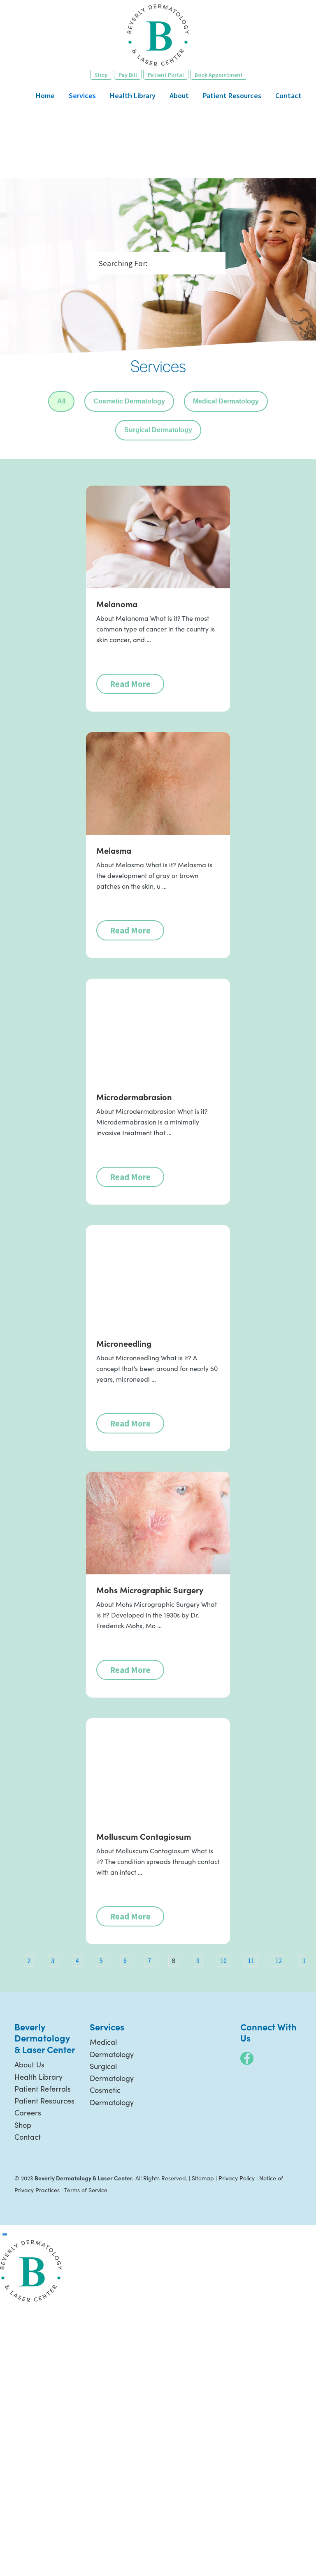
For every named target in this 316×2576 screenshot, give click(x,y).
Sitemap (203, 2178)
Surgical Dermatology (158, 430)
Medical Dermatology (226, 401)
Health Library (38, 2077)
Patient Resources (44, 2101)
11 (251, 1961)
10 (223, 1961)
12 (279, 1961)
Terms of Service (86, 2190)
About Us (29, 2064)
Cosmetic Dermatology (129, 401)
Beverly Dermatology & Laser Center (158, 35)
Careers (28, 2113)
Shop (23, 2125)
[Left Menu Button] (5, 2235)
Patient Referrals (43, 2089)
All (61, 401)
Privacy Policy (237, 2178)
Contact (28, 2137)
